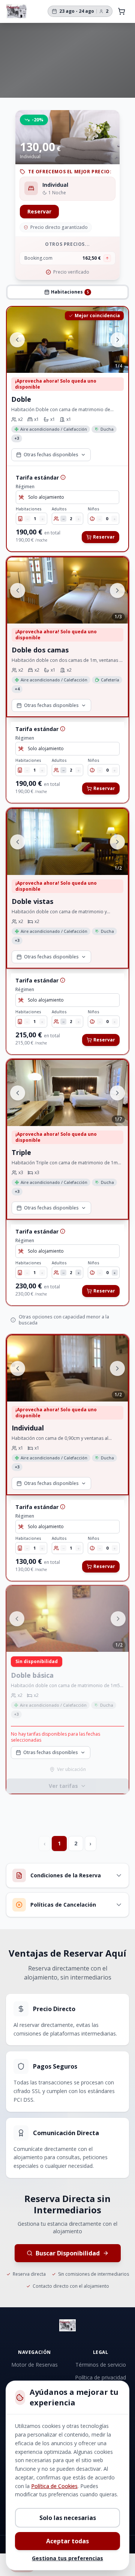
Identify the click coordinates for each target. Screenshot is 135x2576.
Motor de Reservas (34, 2365)
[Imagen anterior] (17, 340)
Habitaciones (29, 509)
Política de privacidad (100, 2377)
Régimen (25, 487)
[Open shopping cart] (121, 11)
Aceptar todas (67, 2541)
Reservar (39, 211)
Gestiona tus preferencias (67, 2558)
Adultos (59, 509)
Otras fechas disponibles (51, 454)
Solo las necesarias (68, 2518)
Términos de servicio (101, 2365)
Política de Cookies (54, 2486)
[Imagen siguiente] (118, 340)
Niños (94, 509)
